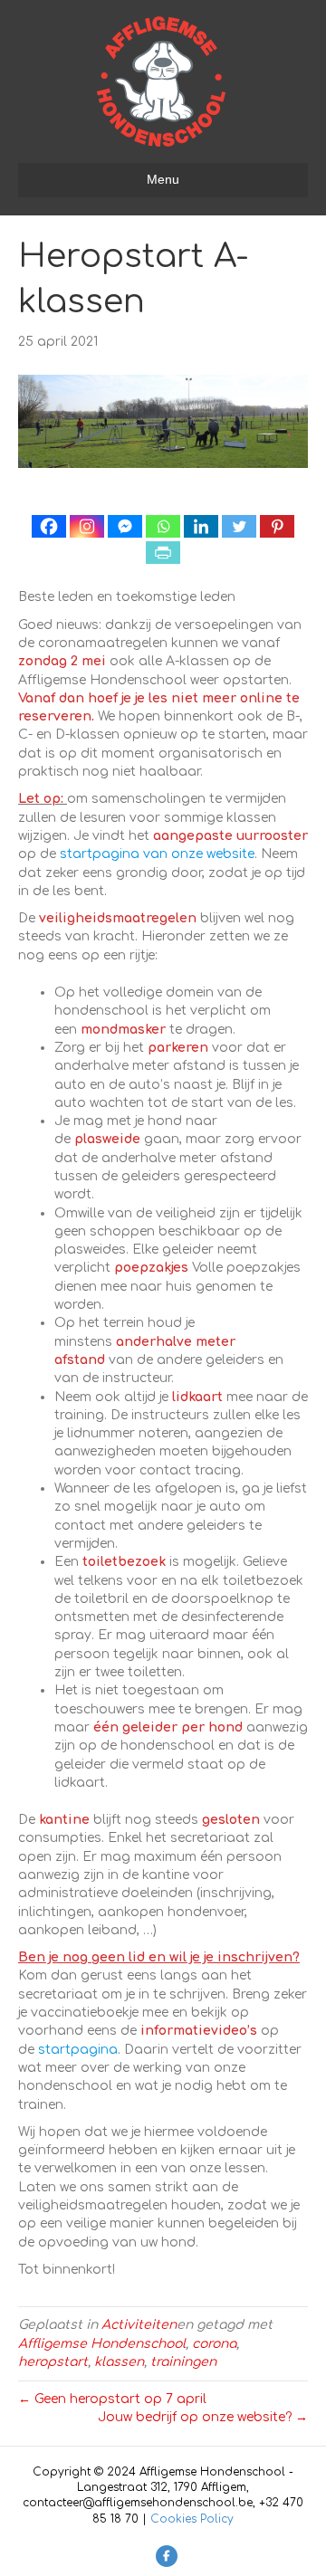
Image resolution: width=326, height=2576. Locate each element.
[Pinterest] (277, 526)
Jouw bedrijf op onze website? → (203, 2417)
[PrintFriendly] (163, 553)
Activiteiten (139, 2325)
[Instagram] (87, 526)
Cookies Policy (192, 2519)
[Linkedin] (201, 526)
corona (214, 2344)
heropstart (53, 2362)
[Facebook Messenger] (125, 526)
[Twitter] (239, 526)
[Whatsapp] (163, 526)
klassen (119, 2362)
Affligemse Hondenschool (102, 2344)
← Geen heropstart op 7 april (112, 2399)
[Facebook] (49, 526)
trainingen (183, 2362)
